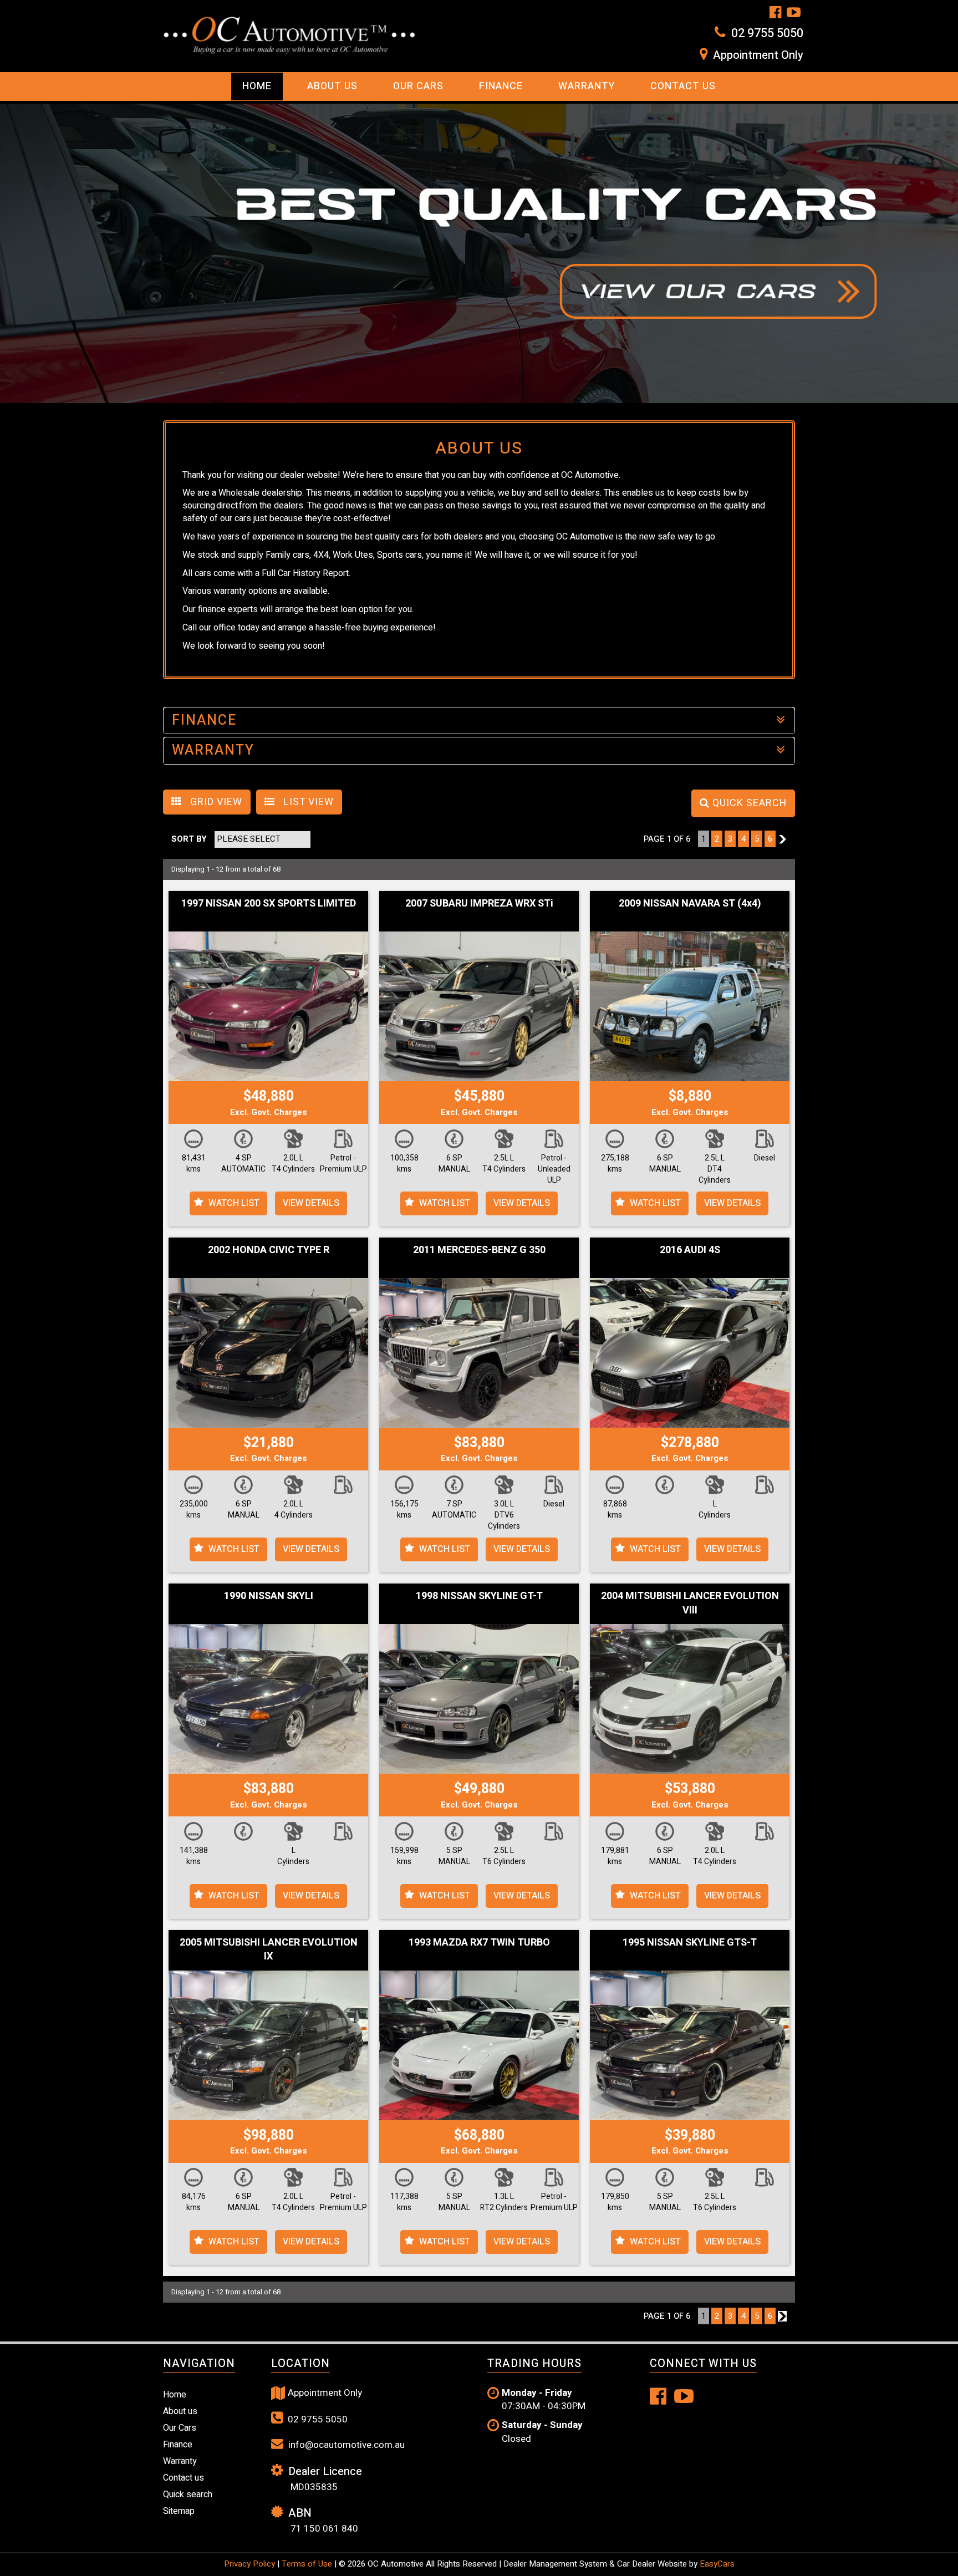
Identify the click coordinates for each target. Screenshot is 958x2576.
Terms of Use (308, 2564)
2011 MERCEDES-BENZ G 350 (479, 1250)
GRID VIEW (215, 802)
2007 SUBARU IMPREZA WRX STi (479, 903)
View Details (311, 1203)
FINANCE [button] (204, 721)
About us (180, 2411)
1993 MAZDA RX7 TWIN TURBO (479, 1943)
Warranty (587, 86)
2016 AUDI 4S (690, 1250)
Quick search (188, 2494)
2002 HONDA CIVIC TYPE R (269, 1250)
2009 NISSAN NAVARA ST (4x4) (690, 903)
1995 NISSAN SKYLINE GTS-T (690, 1943)
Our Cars (418, 86)
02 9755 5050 (767, 33)
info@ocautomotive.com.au (345, 2445)
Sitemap (179, 2511)
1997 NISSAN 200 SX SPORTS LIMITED (269, 903)
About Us (332, 86)
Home (257, 86)
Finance (501, 86)
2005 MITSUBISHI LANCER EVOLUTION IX (269, 1950)
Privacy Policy (251, 2564)
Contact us (683, 86)
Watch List (234, 1203)
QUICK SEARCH (748, 803)
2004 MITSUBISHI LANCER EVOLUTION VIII (690, 1603)
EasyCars (717, 2564)
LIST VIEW (307, 802)
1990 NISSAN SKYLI (269, 1596)
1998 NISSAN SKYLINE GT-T (479, 1596)
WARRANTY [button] (213, 750)
